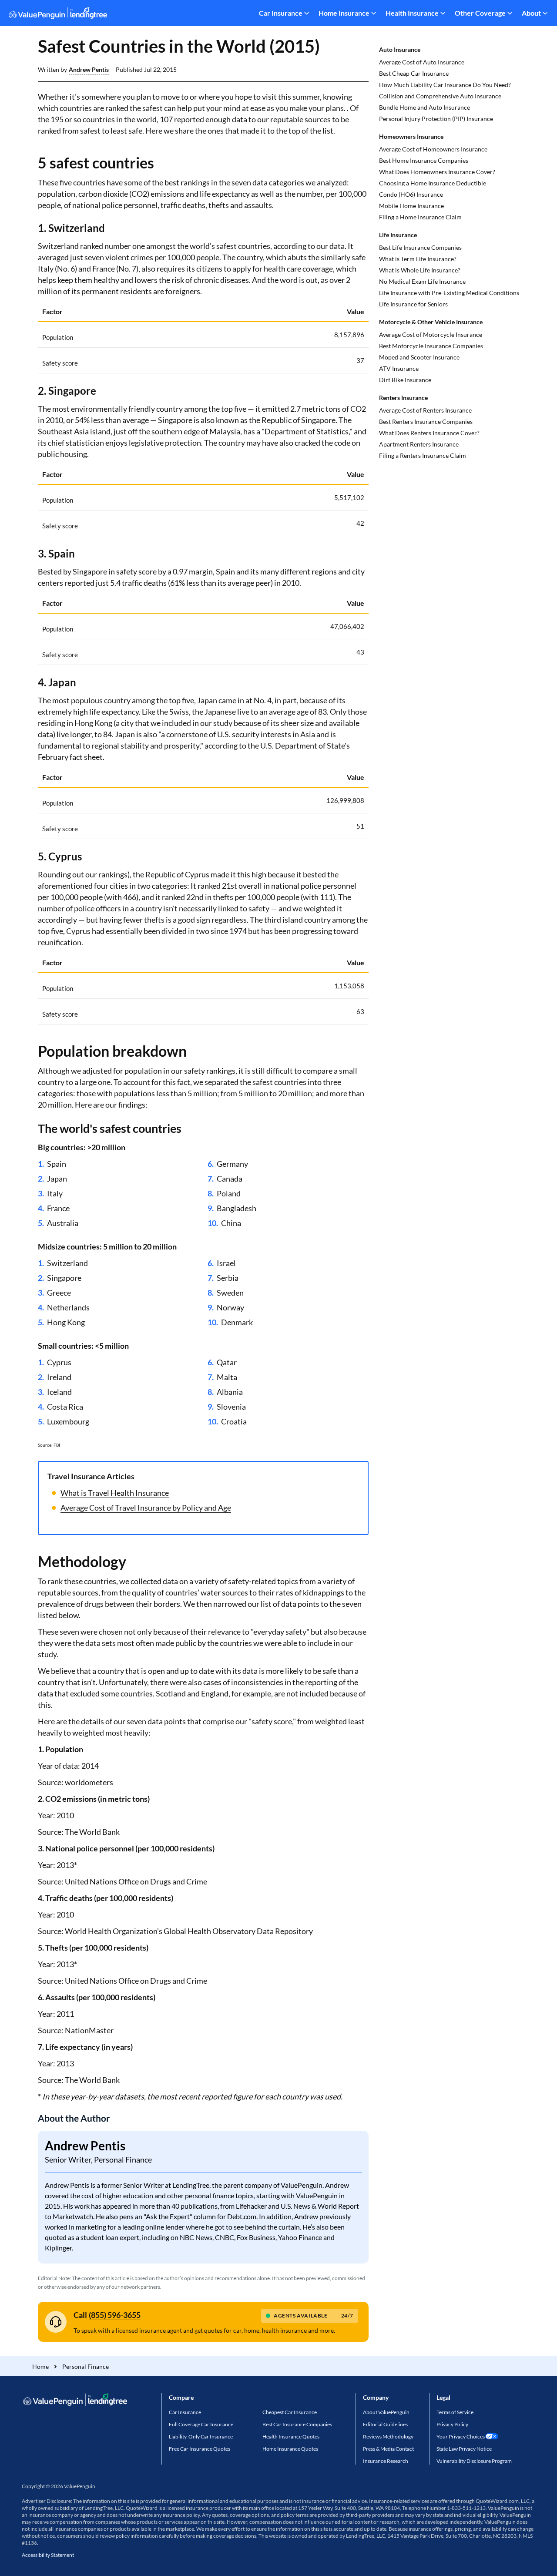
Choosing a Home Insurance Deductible (433, 183)
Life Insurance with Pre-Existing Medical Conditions (449, 293)
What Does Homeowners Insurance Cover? (437, 172)
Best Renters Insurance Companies (426, 421)
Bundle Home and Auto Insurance (424, 107)
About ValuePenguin (386, 2412)
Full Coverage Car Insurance (201, 2424)
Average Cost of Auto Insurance (422, 62)
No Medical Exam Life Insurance (422, 281)
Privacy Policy (452, 2424)
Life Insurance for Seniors (413, 304)
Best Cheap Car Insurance (414, 73)
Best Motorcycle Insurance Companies (431, 346)
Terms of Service (455, 2412)
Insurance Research (386, 2461)
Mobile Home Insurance (411, 206)
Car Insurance (281, 13)
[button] (89, 70)
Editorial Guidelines (385, 2424)
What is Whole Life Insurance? (420, 270)
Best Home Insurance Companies (424, 160)
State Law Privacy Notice (464, 2449)
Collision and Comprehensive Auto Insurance (440, 96)
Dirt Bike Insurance (405, 380)
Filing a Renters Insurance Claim (423, 455)
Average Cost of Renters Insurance (425, 410)
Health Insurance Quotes (291, 2437)
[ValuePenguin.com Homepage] (58, 15)
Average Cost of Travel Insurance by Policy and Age (146, 1508)
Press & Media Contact (388, 2449)
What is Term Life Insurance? (418, 259)
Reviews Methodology (388, 2437)
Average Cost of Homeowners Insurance (433, 149)
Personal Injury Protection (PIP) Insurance (436, 119)
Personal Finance (86, 2366)
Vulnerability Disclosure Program (474, 2461)
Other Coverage (480, 13)
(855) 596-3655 (115, 2315)
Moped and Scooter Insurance (419, 357)
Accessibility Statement (48, 2555)
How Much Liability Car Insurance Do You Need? (445, 85)
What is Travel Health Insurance (115, 1493)
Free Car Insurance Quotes (200, 2449)
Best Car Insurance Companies (297, 2424)
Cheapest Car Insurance (290, 2412)
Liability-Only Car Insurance (201, 2437)
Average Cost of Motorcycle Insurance (431, 334)
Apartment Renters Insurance (419, 444)
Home (40, 2366)
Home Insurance (344, 13)
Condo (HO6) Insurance (411, 194)
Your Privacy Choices (461, 2437)
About (531, 13)
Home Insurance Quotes (290, 2449)
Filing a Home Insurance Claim (420, 217)
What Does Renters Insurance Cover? (429, 433)
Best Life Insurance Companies (420, 247)
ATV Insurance (399, 368)
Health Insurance (412, 13)
